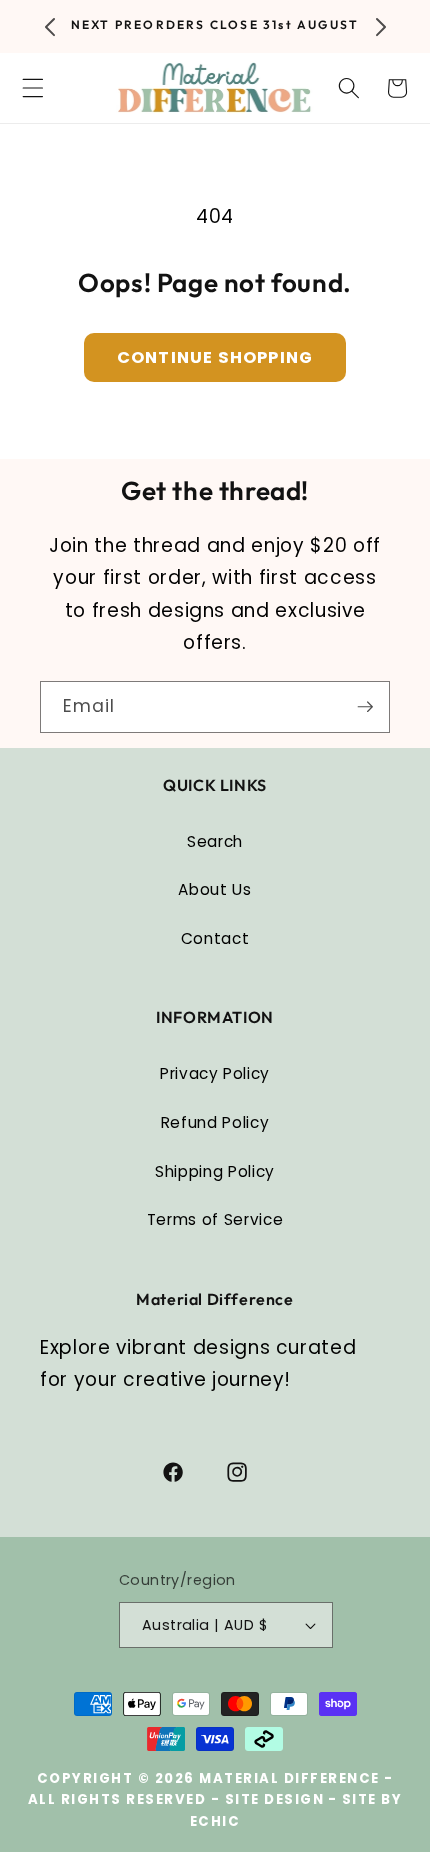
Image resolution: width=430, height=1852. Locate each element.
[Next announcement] (381, 27)
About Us (214, 889)
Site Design (275, 1799)
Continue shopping (215, 357)
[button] (348, 88)
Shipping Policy (215, 1171)
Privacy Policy (215, 1073)
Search (215, 841)
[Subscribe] (365, 707)
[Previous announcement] (50, 27)
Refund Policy (215, 1122)
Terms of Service (215, 1219)
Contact (215, 938)
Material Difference (289, 1778)
